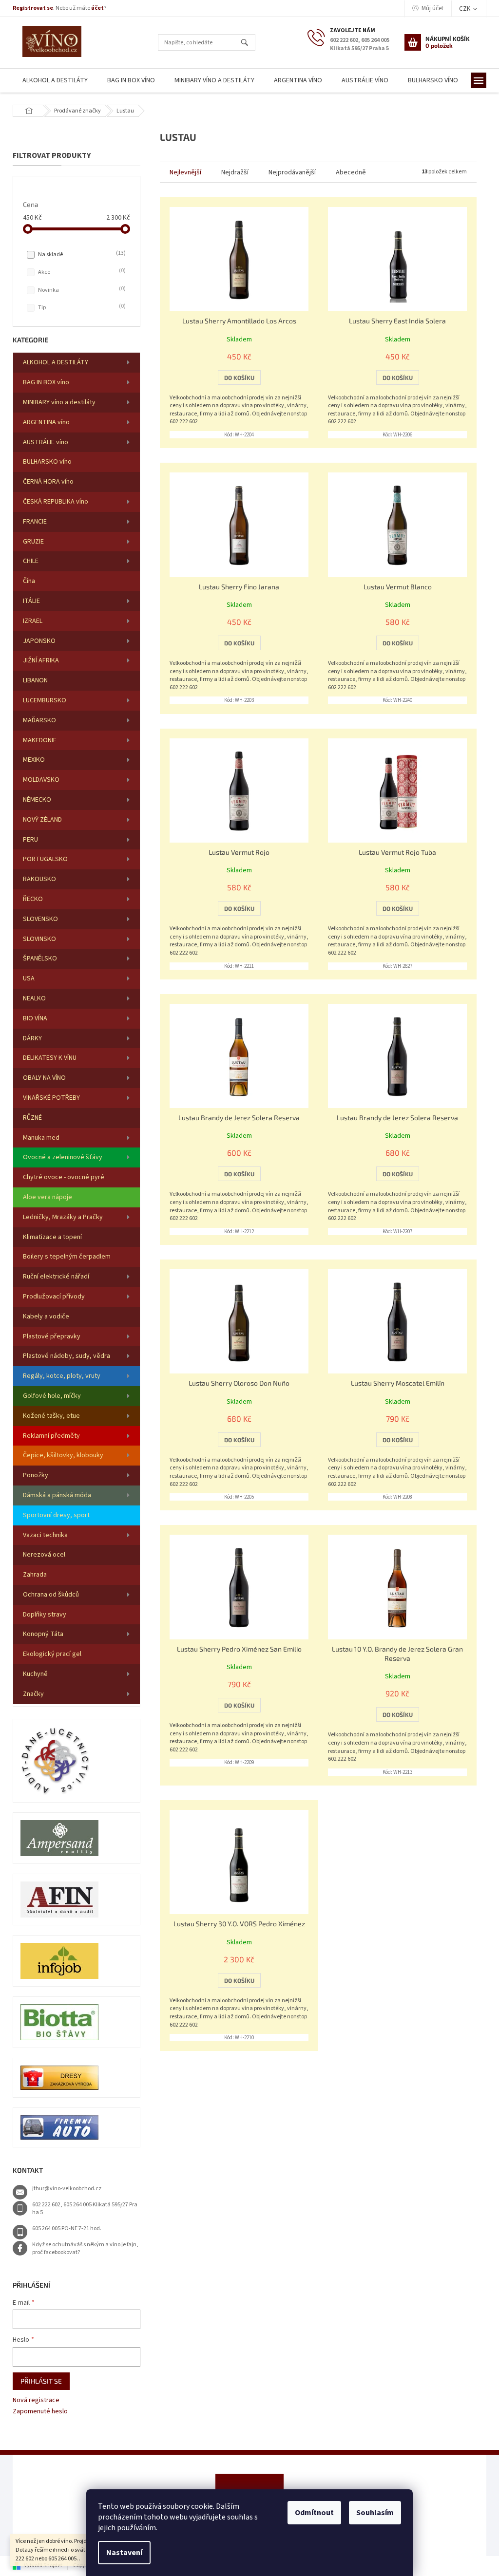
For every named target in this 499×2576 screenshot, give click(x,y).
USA (29, 978)
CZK (465, 9)
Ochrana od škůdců (51, 1595)
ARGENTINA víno (46, 422)
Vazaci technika (45, 1535)
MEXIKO (34, 760)
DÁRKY (32, 1038)
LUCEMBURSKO (45, 700)
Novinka (81, 290)
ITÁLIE (31, 601)
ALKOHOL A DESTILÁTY (56, 362)
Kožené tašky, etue (51, 1416)
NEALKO (34, 998)
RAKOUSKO (39, 879)
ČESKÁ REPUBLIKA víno (56, 502)
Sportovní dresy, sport (56, 1515)
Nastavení (124, 2553)
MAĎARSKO (39, 720)
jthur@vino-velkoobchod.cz (67, 2189)
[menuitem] (55, 81)
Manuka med (41, 1138)
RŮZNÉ (32, 1118)
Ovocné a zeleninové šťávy (63, 1157)
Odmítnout (314, 2513)
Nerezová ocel (44, 1555)
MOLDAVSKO (41, 780)
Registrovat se (33, 8)
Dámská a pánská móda (57, 1495)
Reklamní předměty (51, 1436)
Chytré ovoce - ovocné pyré (64, 1177)
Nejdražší (235, 172)
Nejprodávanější (292, 172)
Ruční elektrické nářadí (56, 1277)
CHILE (31, 561)
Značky (33, 1694)
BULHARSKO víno (47, 462)
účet (97, 8)
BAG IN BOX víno (46, 382)
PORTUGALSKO (45, 859)
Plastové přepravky (52, 1336)
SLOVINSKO (39, 939)
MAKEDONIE (40, 740)
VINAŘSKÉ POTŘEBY (51, 1098)
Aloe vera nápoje (48, 1197)
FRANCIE (35, 522)
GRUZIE (33, 542)
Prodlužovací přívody (54, 1297)
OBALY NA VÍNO (44, 1078)
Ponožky (36, 1475)
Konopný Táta (43, 1634)
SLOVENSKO (40, 919)
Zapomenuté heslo (40, 2412)
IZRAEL (33, 621)
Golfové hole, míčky (52, 1396)
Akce (81, 272)
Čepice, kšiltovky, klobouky (63, 1455)
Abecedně (351, 172)
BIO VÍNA (35, 1018)
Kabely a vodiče (46, 1316)
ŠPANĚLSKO (40, 959)
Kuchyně (35, 1674)
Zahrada (35, 1575)
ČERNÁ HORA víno (48, 482)
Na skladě (81, 254)
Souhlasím (375, 2513)
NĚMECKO (37, 800)
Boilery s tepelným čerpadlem (67, 1257)
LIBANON (35, 680)
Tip (81, 307)
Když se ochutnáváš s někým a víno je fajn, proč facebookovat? (85, 2249)
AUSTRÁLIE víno (46, 442)
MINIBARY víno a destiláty (59, 402)
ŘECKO (33, 899)
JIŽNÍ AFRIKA (41, 660)
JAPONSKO (39, 641)
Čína (29, 581)
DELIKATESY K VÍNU (50, 1058)
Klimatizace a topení (52, 1237)
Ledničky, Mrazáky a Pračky (63, 1217)
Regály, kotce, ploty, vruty (62, 1376)
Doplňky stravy (45, 1615)
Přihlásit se (41, 2381)
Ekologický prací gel (52, 1654)
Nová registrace (36, 2400)
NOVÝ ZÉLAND (42, 820)
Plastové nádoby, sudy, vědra (67, 1356)
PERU (30, 840)
